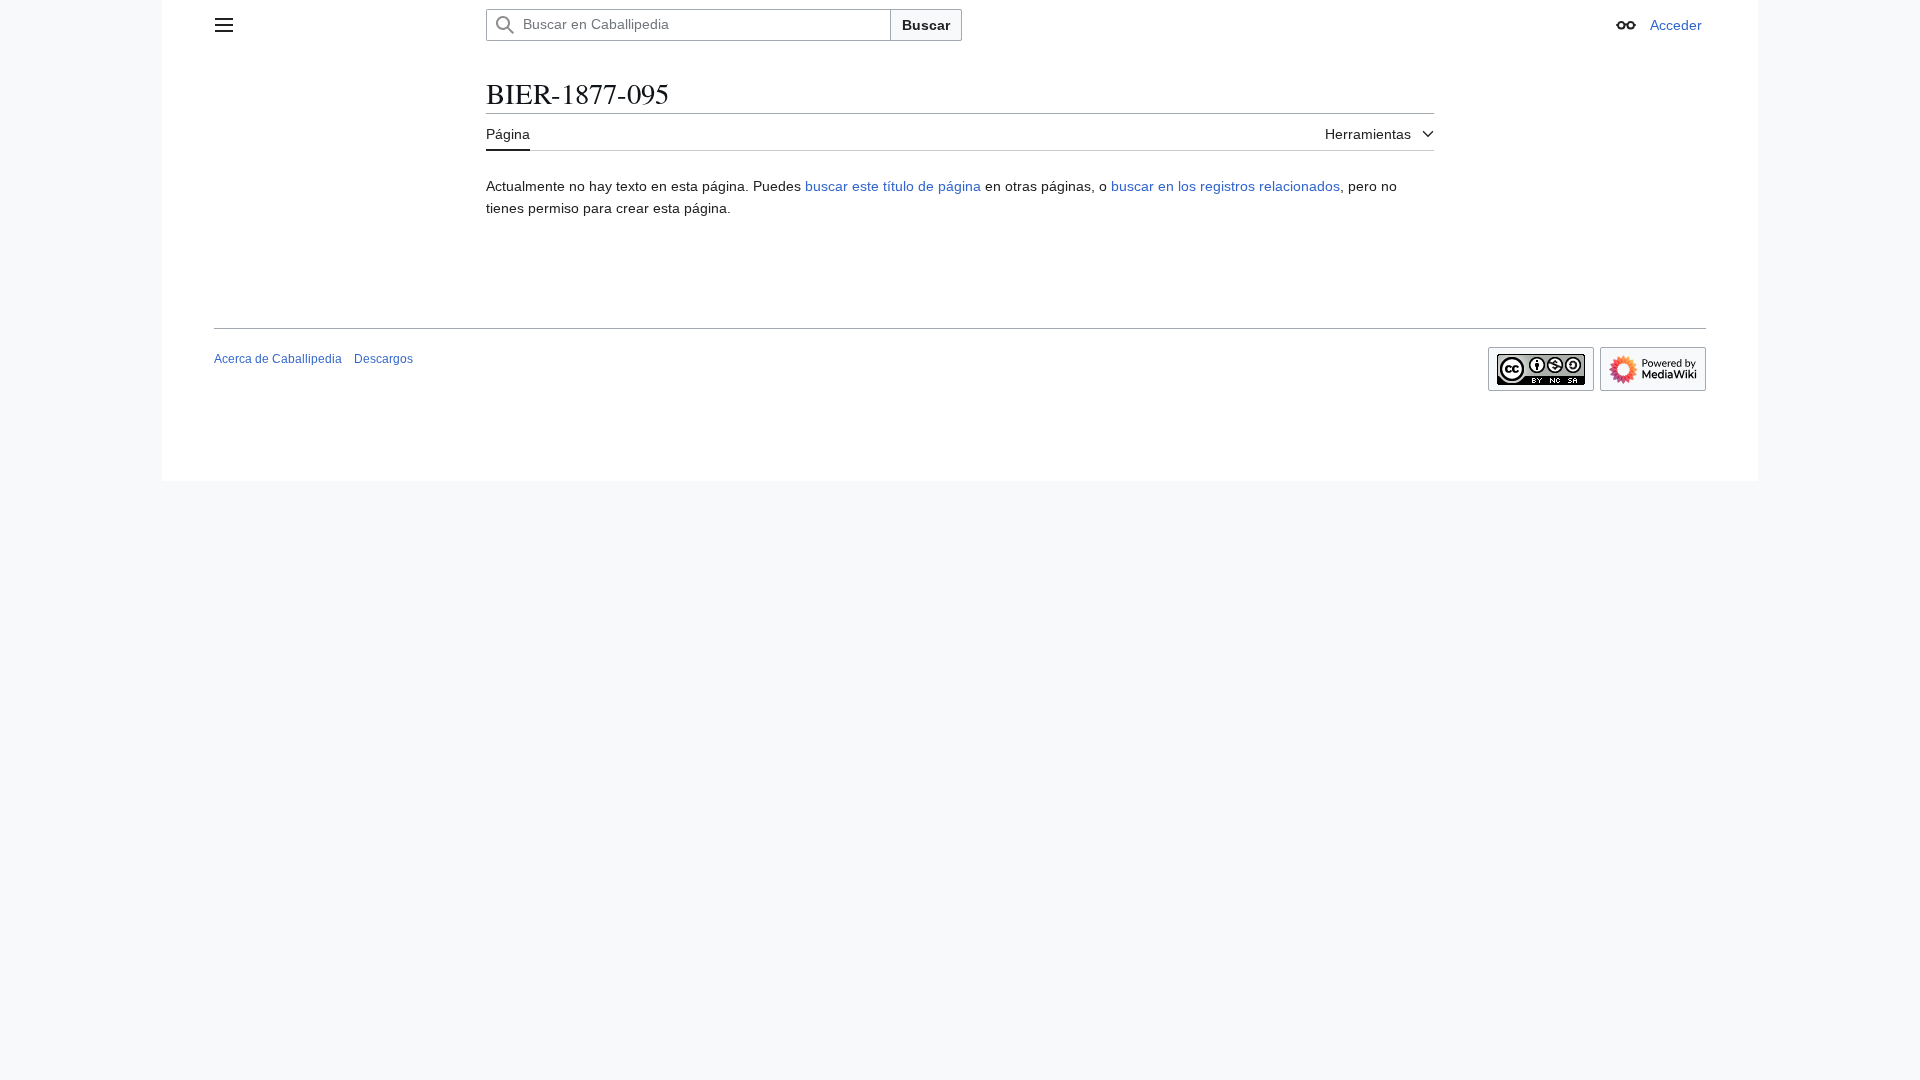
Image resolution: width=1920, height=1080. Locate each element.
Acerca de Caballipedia (278, 359)
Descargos (383, 359)
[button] (224, 25)
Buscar (926, 25)
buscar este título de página (893, 186)
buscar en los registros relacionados (1225, 186)
